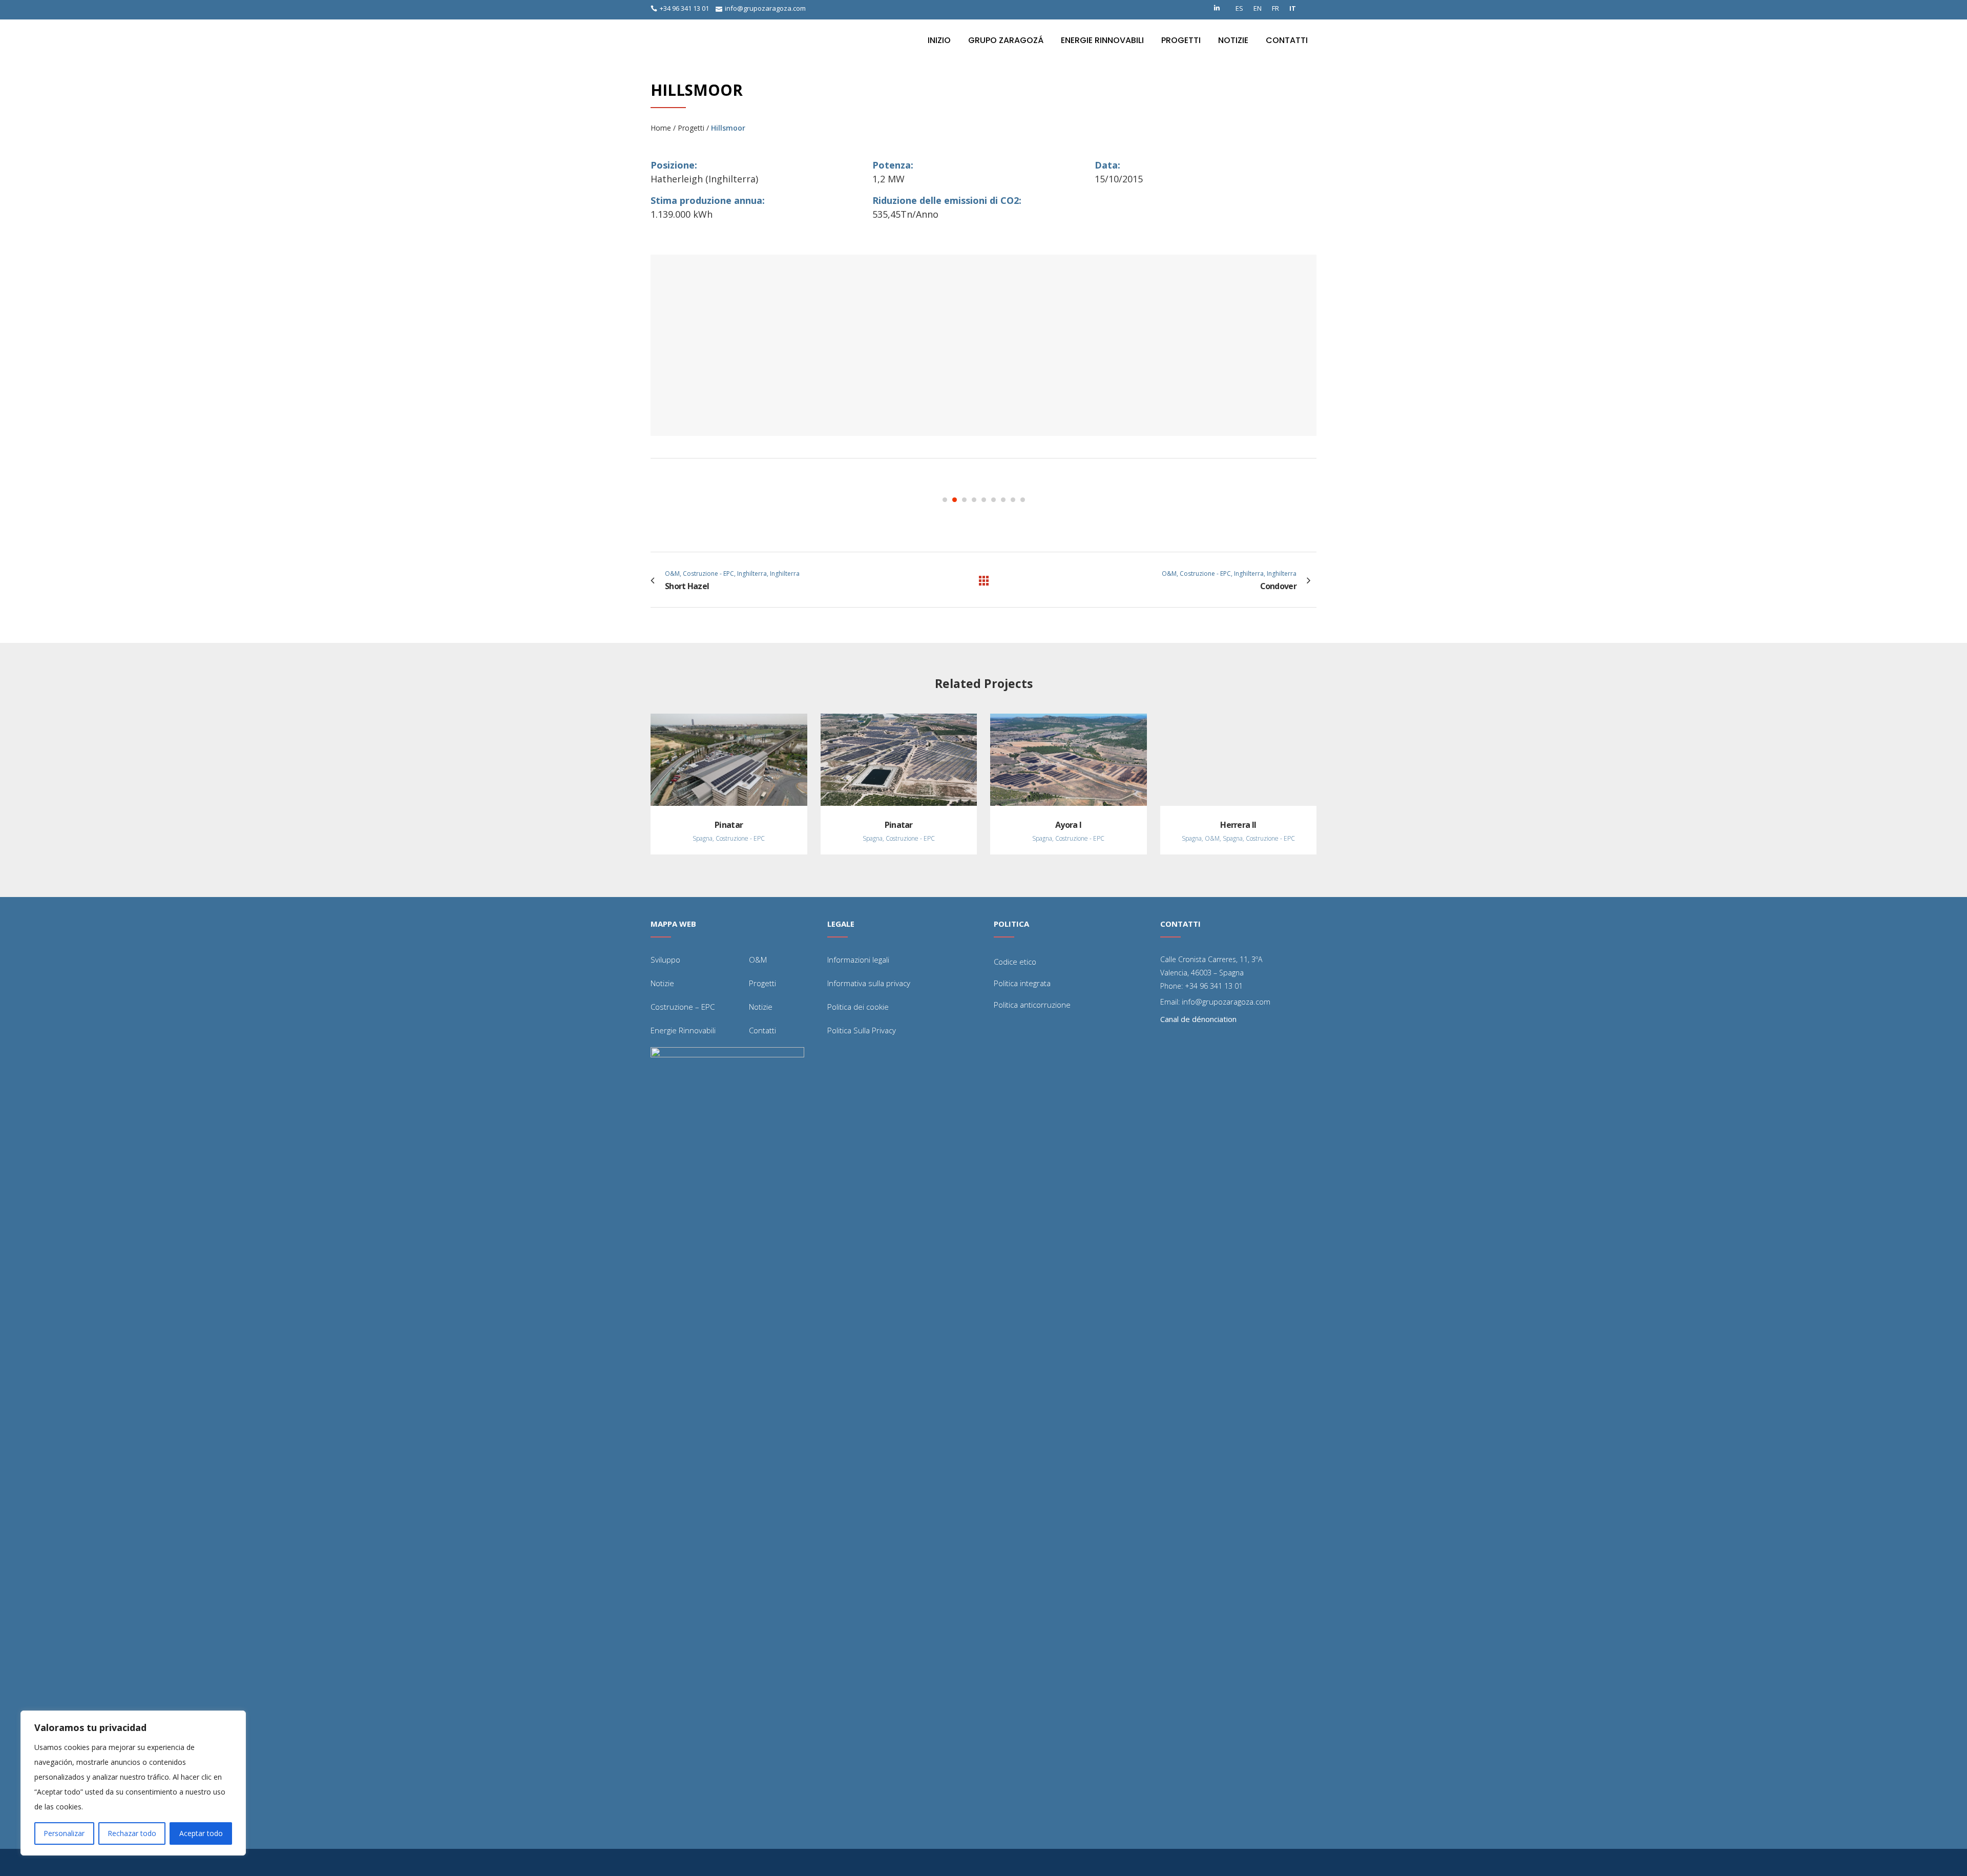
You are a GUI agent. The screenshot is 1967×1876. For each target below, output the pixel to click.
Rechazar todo (132, 1833)
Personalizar (64, 1833)
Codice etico (1015, 962)
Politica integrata (1022, 983)
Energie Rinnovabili (683, 1030)
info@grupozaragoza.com (765, 8)
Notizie (662, 983)
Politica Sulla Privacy (862, 1030)
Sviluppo (665, 960)
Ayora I (1068, 825)
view (729, 759)
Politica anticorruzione (1032, 1005)
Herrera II (1238, 825)
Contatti (762, 1030)
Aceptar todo (201, 1833)
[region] (133, 1783)
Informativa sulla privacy (869, 983)
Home (661, 128)
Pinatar (729, 825)
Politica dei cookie (858, 1007)
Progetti (691, 128)
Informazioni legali (858, 960)
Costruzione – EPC (683, 1007)
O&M (758, 960)
